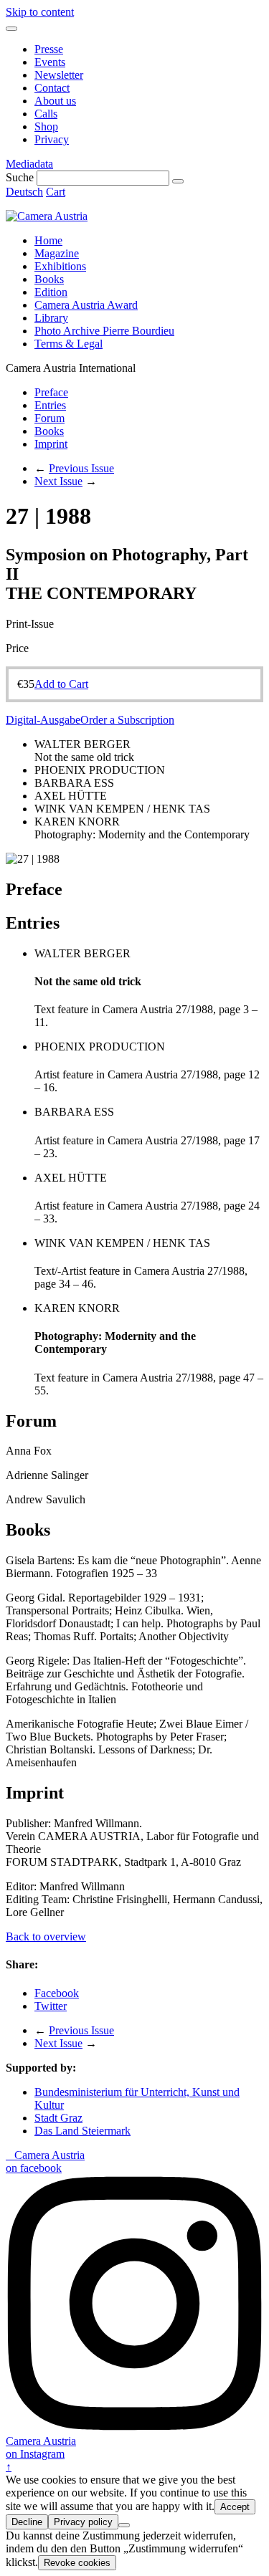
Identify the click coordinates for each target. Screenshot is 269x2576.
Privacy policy (83, 2522)
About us (55, 101)
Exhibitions (60, 266)
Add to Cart (61, 684)
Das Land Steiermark (82, 2131)
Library (51, 318)
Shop (46, 126)
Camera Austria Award (86, 305)
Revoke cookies (77, 2563)
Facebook (57, 1993)
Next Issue (58, 481)
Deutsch (24, 192)
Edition (51, 292)
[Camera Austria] (47, 216)
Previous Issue (81, 468)
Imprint (51, 444)
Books (49, 279)
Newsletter (59, 75)
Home (48, 240)
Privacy (52, 139)
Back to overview (46, 1936)
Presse (49, 49)
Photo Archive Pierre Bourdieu (104, 331)
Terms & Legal (69, 344)
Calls (46, 114)
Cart (56, 192)
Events (50, 62)
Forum (49, 418)
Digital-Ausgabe (43, 720)
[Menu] (11, 29)
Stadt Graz (58, 2118)
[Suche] (178, 181)
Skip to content (40, 12)
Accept (235, 2507)
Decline (27, 2522)
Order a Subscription (127, 720)
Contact (52, 88)
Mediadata (29, 164)
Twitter (51, 2006)
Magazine (57, 253)
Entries (50, 405)
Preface (51, 392)
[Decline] (124, 2525)
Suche (20, 177)
